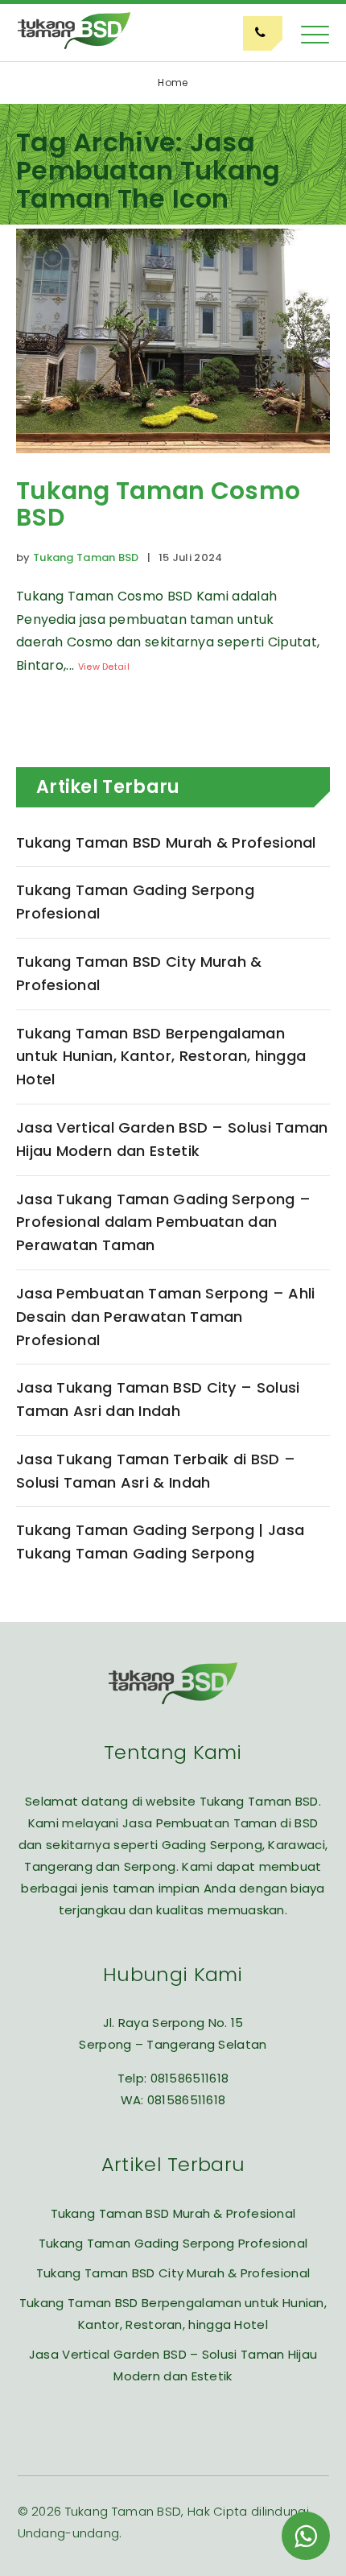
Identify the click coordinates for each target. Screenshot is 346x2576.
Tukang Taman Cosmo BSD (158, 504)
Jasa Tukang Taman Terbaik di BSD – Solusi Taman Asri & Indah (156, 1471)
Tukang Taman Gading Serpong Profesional (135, 902)
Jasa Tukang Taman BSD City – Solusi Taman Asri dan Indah (158, 1399)
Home (173, 83)
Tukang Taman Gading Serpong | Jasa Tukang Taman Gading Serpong (160, 1542)
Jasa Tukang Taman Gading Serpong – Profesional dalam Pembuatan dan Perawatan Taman (163, 1222)
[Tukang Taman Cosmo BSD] (173, 465)
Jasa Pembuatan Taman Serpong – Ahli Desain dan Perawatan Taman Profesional (166, 1317)
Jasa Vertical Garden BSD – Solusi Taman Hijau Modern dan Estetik (172, 1139)
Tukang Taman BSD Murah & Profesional (166, 842)
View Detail (104, 667)
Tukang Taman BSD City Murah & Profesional (139, 973)
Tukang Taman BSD (86, 557)
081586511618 (190, 2078)
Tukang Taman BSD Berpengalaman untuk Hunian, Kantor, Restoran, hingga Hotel (161, 1057)
